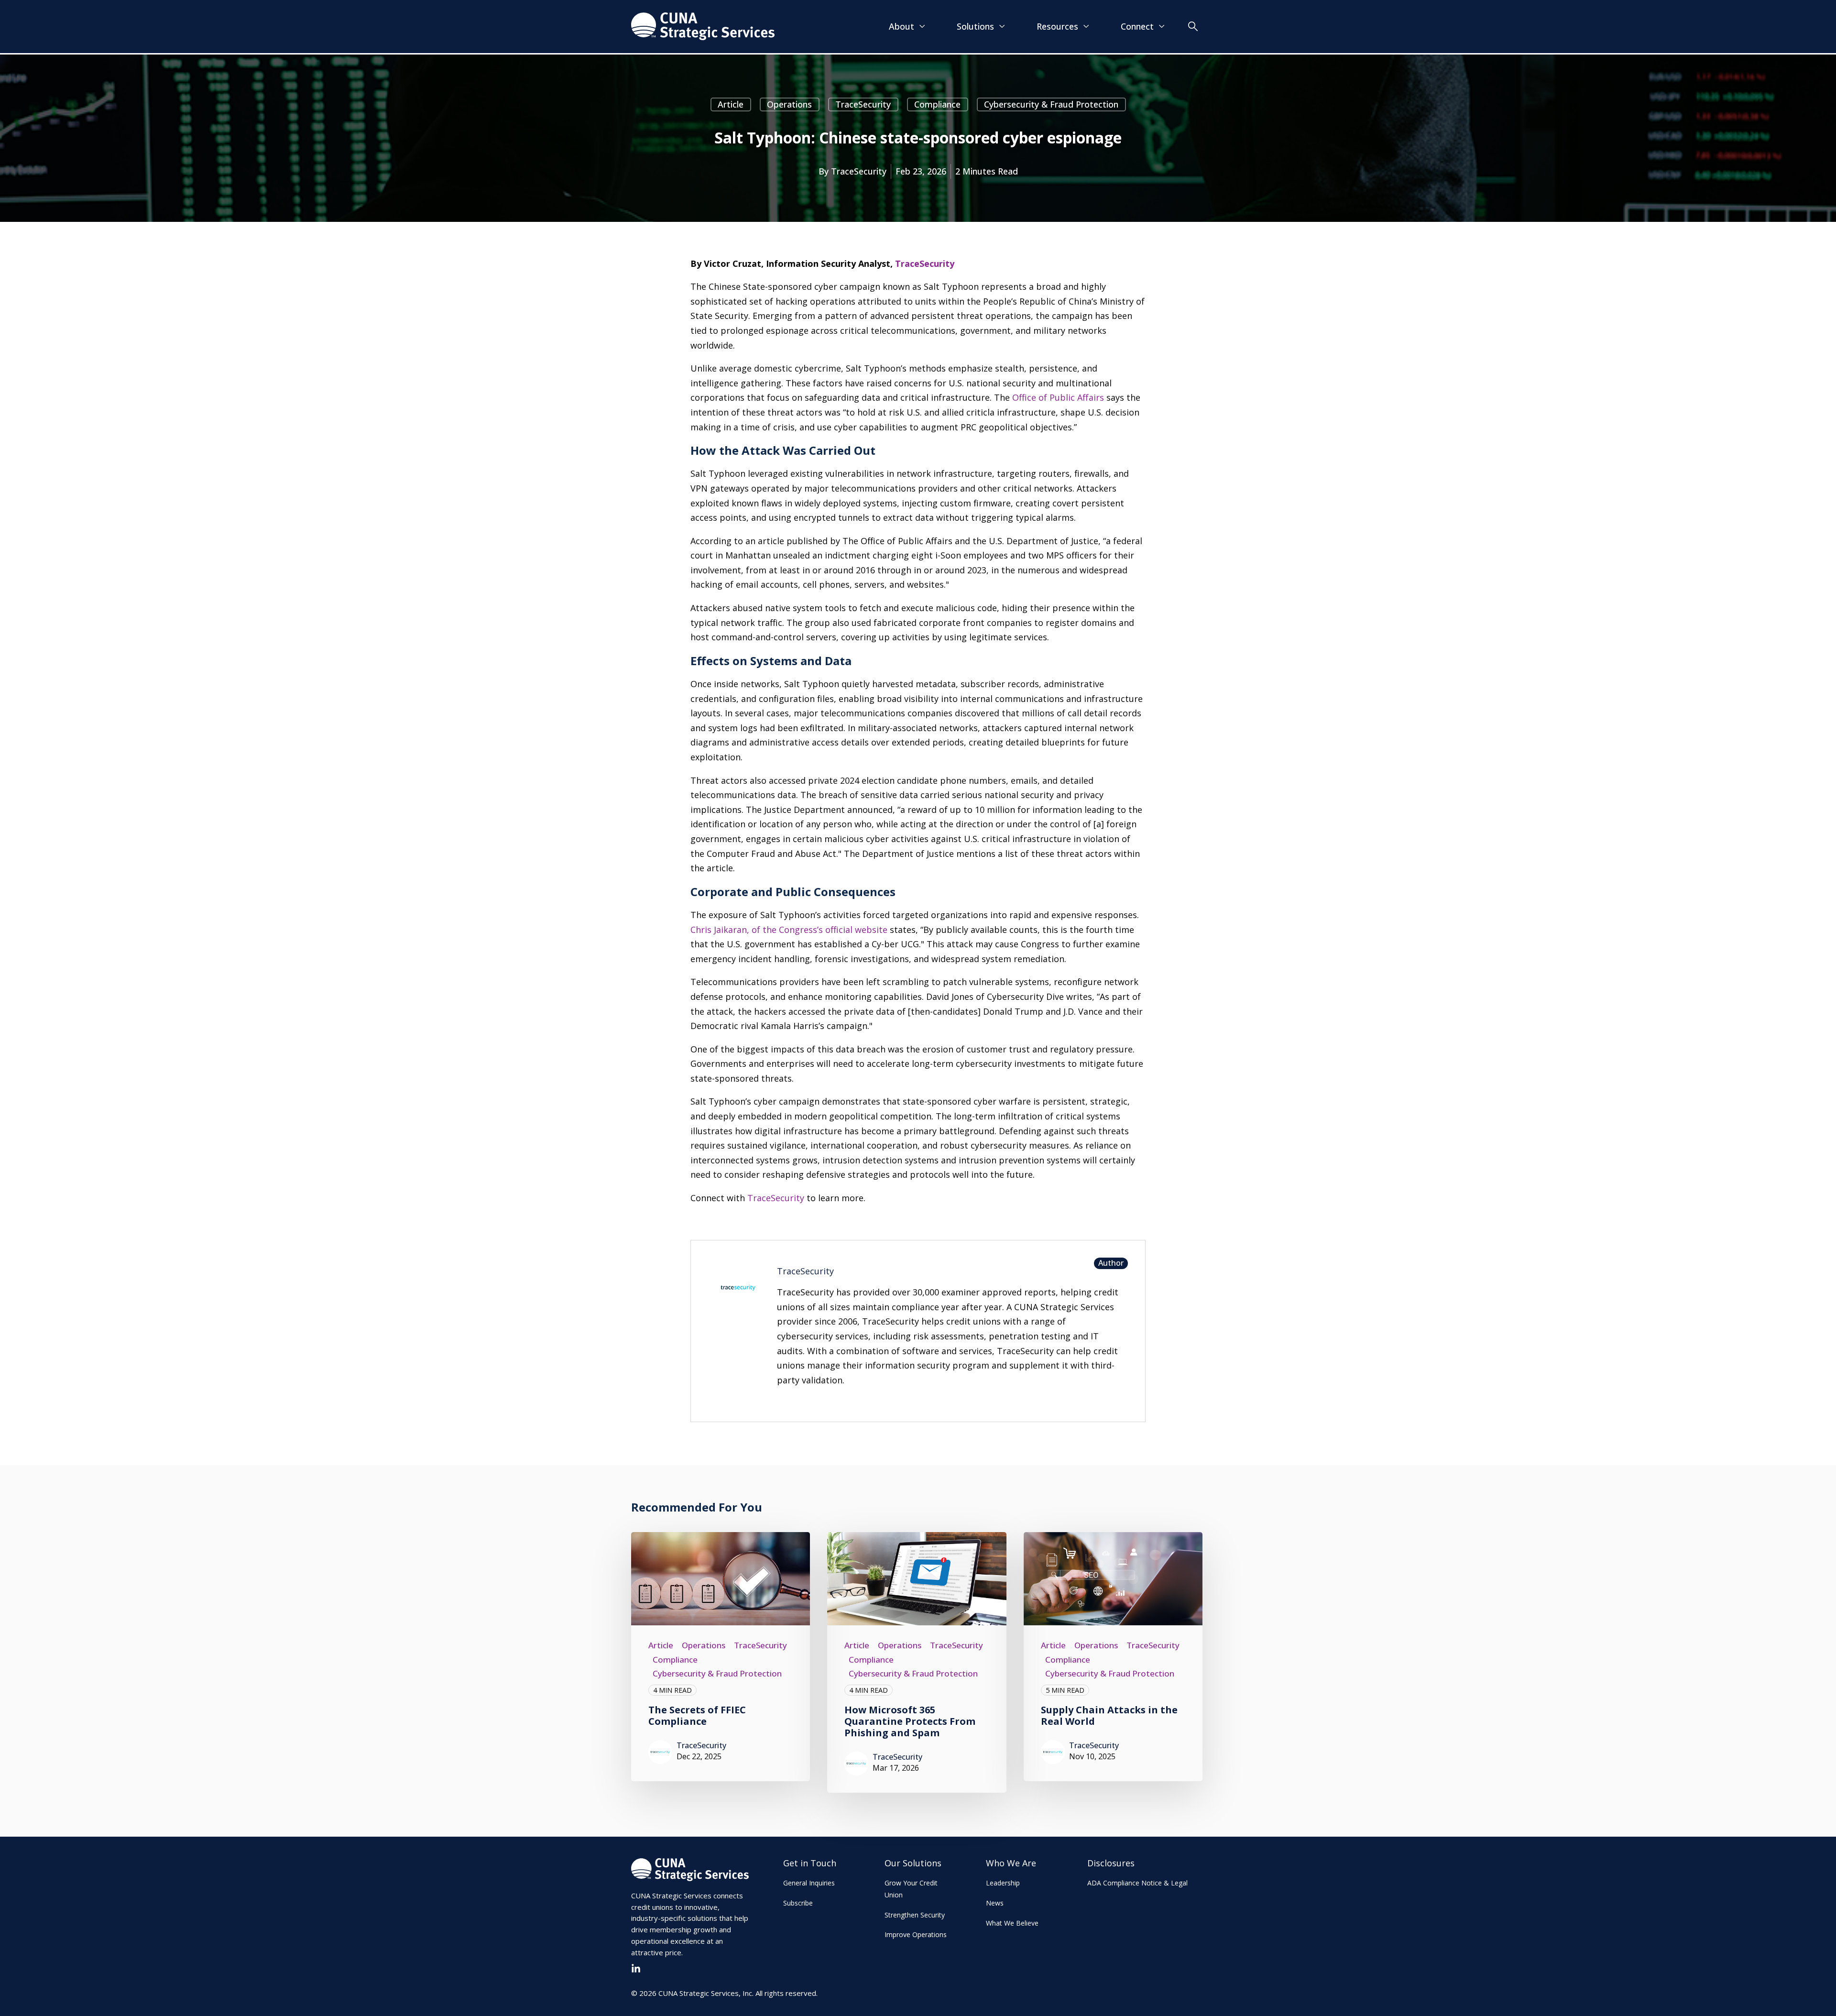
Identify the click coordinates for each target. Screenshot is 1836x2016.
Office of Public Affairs (1058, 397)
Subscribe (798, 1903)
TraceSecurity (863, 104)
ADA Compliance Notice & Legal (1137, 1883)
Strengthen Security (915, 1915)
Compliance (937, 104)
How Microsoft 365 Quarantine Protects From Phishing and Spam (910, 1721)
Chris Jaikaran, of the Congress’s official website (789, 930)
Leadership (1003, 1883)
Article (731, 104)
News (995, 1903)
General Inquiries (809, 1883)
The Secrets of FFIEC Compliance (697, 1715)
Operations (789, 104)
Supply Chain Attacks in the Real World (1109, 1715)
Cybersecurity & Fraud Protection (1051, 104)
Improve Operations (916, 1934)
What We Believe (1012, 1923)
